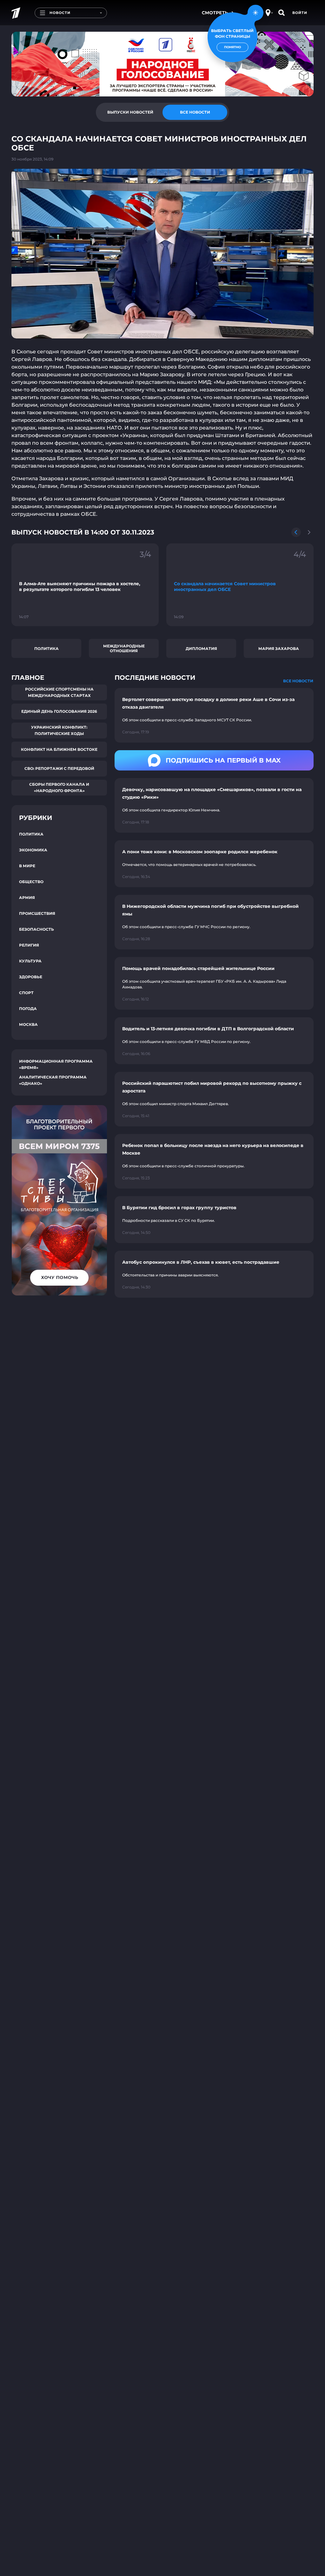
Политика (46, 649)
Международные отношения (124, 648)
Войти (300, 13)
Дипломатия (201, 649)
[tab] (130, 112)
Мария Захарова (279, 649)
